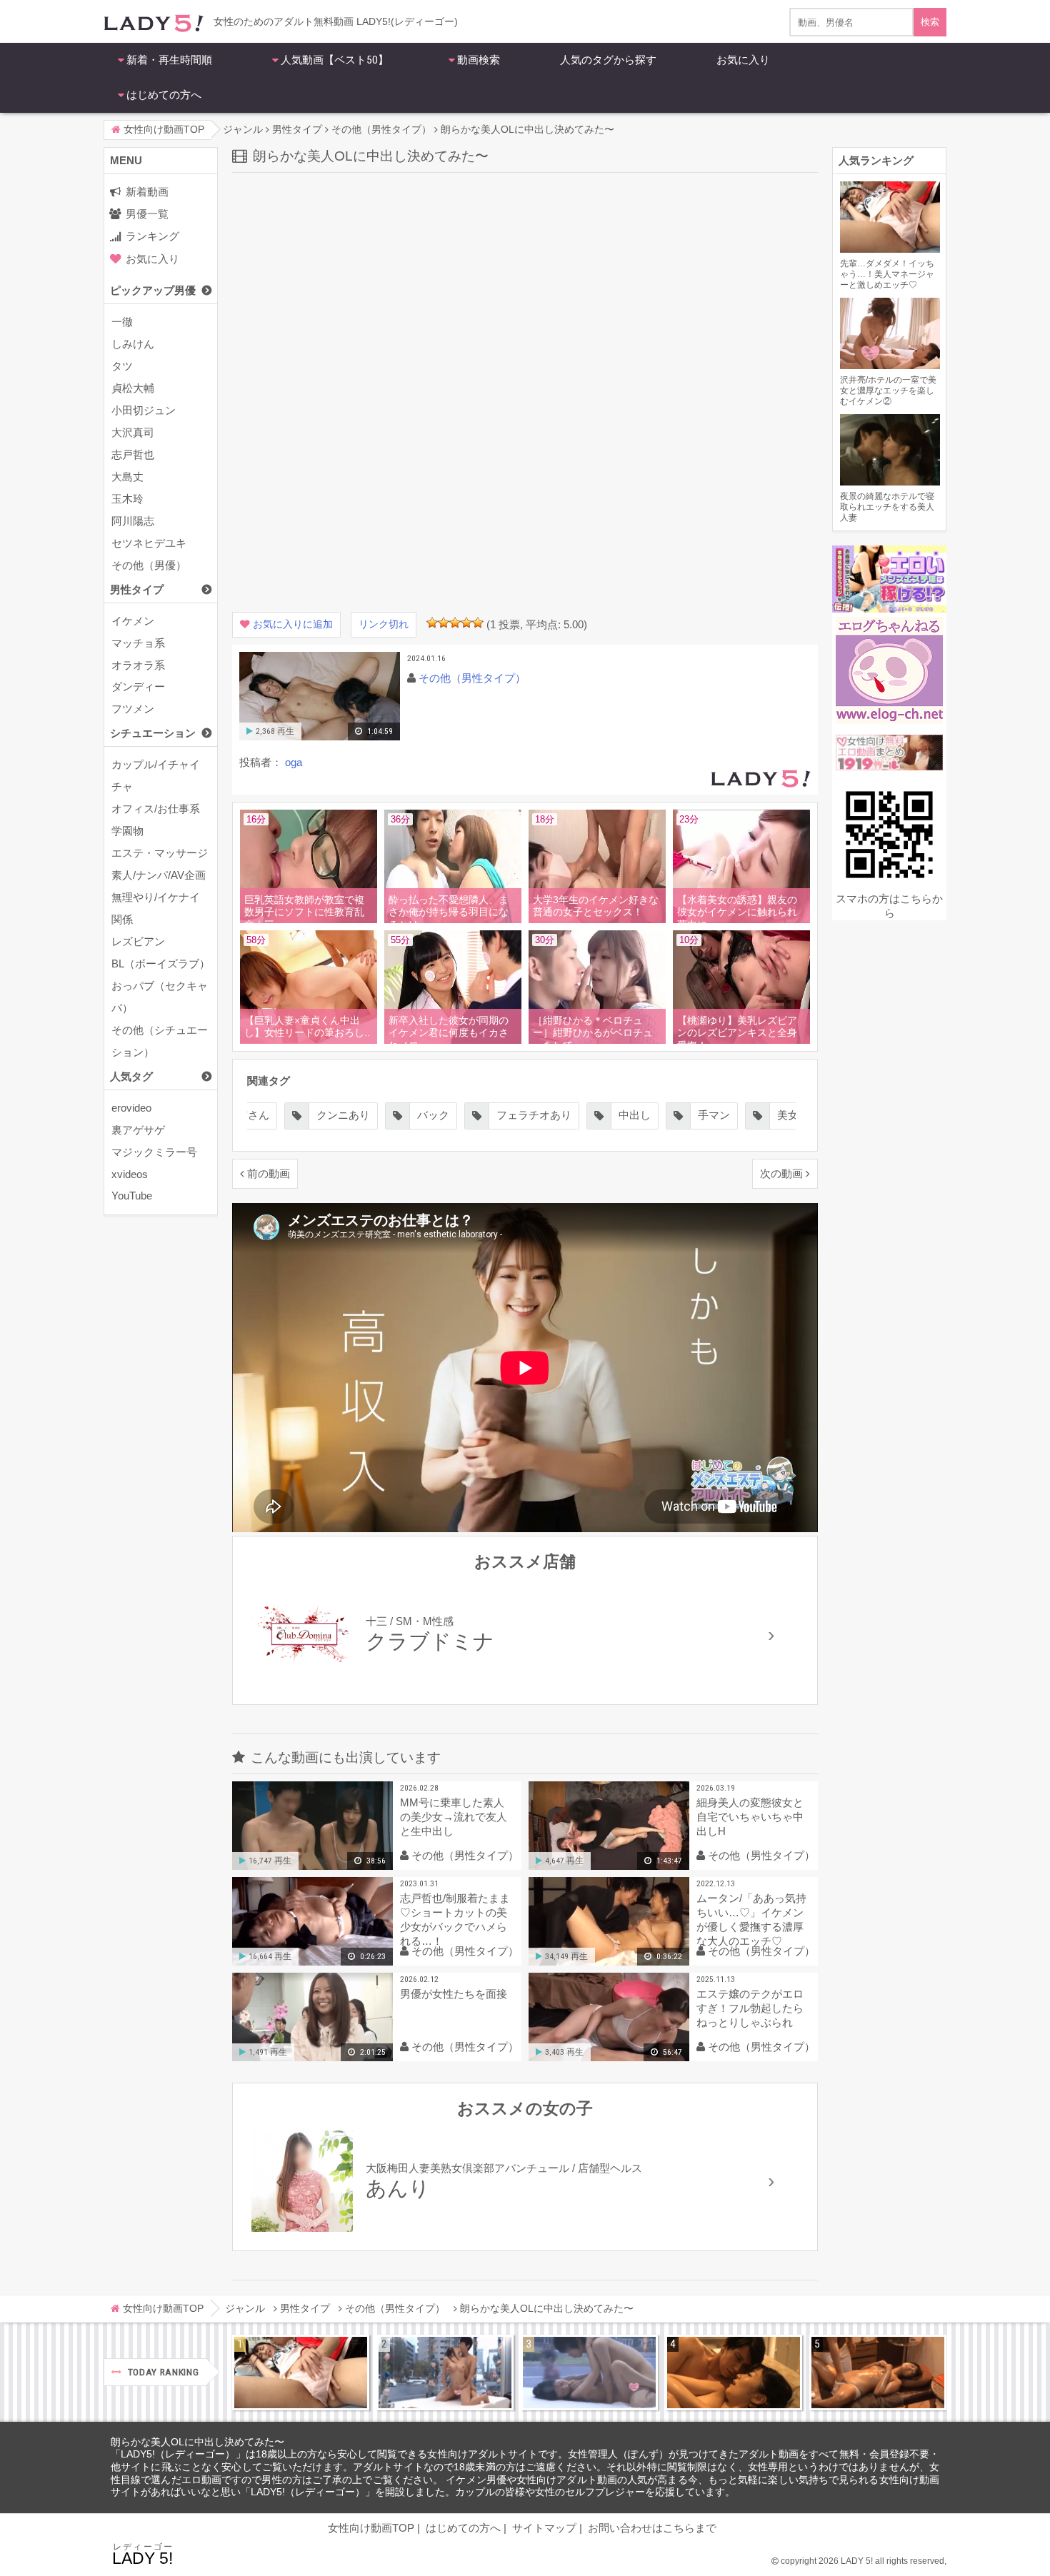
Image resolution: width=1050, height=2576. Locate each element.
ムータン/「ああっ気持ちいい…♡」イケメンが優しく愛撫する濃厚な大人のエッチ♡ (751, 1920)
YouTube (132, 1196)
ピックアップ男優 (153, 290)
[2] (444, 623)
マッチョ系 (138, 643)
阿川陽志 (133, 521)
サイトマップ (544, 2528)
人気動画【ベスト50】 (335, 60)
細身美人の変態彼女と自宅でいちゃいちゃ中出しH (750, 1817)
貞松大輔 (133, 388)
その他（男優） (149, 565)
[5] (478, 623)
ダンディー (138, 686)
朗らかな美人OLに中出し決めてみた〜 (197, 2442)
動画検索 (479, 60)
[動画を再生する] (320, 737)
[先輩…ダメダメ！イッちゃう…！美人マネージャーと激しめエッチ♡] (301, 2373)
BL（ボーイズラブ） (161, 964)
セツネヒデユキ (149, 543)
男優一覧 (147, 214)
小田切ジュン (144, 410)
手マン (714, 1115)
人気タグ (131, 1076)
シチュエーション (153, 733)
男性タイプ (137, 589)
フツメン (133, 709)
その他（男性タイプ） (472, 678)
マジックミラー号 (154, 1152)
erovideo (131, 1108)
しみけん (133, 344)
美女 (788, 1115)
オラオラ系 (138, 665)
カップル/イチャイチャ (156, 775)
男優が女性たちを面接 (454, 1994)
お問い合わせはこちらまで (652, 2528)
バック (433, 1115)
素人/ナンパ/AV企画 (159, 875)
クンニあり (343, 1115)
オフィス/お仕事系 (156, 809)
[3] (455, 623)
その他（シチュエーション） (160, 1041)
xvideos (130, 1174)
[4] (466, 623)
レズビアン (138, 941)
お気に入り (743, 60)
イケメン (133, 621)
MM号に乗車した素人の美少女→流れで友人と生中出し (454, 1817)
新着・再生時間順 (169, 60)
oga (294, 762)
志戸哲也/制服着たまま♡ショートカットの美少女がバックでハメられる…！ (455, 1920)
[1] (432, 623)
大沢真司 (133, 432)
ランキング (152, 236)
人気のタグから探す (608, 60)
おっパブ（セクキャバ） (160, 997)
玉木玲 (127, 499)
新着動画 (147, 192)
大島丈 (127, 477)
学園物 (127, 831)
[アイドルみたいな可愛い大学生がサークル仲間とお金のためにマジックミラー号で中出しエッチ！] (445, 2373)
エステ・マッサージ (160, 853)
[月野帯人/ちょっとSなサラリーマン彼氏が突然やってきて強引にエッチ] (734, 2373)
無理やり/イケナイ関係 (156, 908)
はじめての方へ (164, 95)
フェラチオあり (534, 1115)
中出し (635, 1115)
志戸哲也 (133, 454)
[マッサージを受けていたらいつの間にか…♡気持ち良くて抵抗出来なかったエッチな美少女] (878, 2373)
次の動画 (781, 1173)
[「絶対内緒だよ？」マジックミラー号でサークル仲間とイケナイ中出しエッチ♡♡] (589, 2373)
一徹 (122, 322)
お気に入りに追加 (293, 624)
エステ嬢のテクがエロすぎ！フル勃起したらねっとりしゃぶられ (750, 2008)
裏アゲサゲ (138, 1130)
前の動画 (269, 1173)
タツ (122, 366)
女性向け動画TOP (371, 2528)
